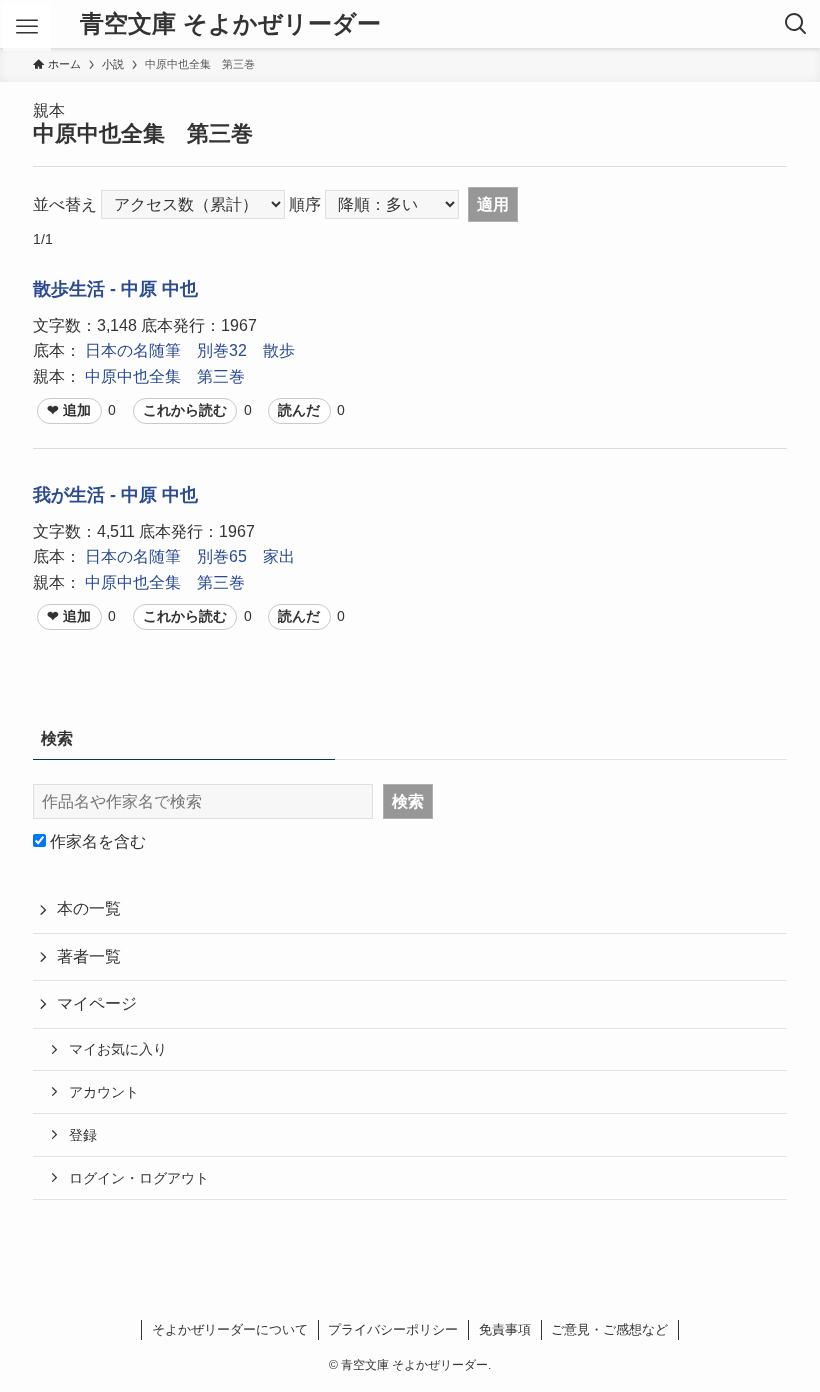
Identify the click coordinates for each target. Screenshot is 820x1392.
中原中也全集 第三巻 (165, 376)
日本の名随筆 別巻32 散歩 (190, 350)
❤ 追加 (69, 410)
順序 (305, 204)
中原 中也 (159, 289)
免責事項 (505, 1329)
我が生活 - (77, 495)
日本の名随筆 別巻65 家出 (190, 556)
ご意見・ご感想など (609, 1329)
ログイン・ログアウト (139, 1178)
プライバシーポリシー (393, 1329)
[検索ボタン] (796, 24)
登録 (83, 1135)
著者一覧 (89, 956)
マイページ (97, 1003)
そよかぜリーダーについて (230, 1329)
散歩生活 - (77, 289)
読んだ (299, 410)
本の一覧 (89, 908)
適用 (493, 204)
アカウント (104, 1092)
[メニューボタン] (27, 27)
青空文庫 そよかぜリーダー (230, 24)
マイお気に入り (118, 1049)
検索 (408, 801)
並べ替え (65, 204)
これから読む (185, 410)
